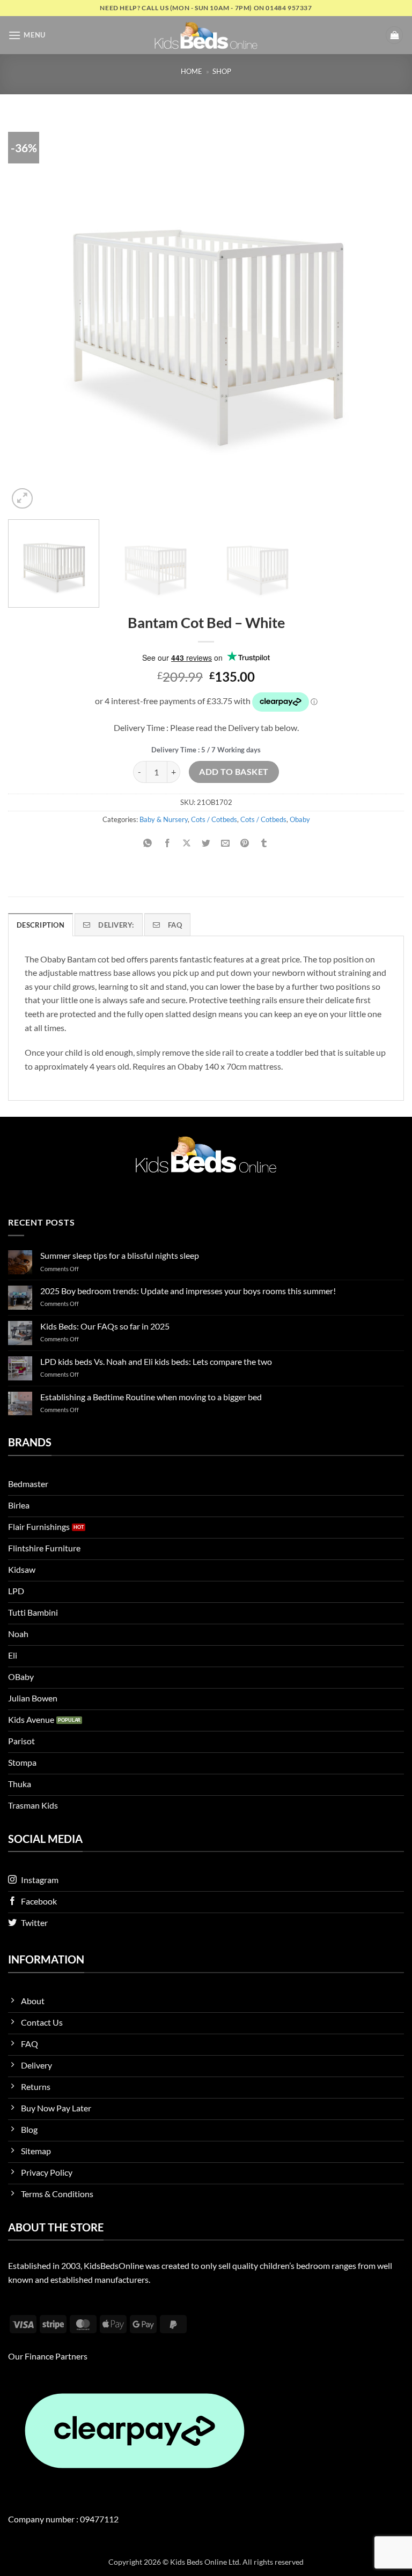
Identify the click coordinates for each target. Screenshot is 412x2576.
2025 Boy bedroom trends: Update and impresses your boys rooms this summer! (188, 1291)
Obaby (300, 819)
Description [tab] (41, 925)
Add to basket (234, 772)
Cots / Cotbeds (214, 819)
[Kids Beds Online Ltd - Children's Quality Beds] (206, 35)
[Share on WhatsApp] (148, 843)
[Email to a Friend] (226, 843)
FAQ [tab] (175, 925)
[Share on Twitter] (206, 843)
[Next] (382, 314)
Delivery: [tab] (116, 925)
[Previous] (30, 314)
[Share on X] (186, 843)
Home (192, 71)
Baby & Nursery (164, 819)
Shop (222, 71)
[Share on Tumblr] (264, 843)
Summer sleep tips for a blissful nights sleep (120, 1255)
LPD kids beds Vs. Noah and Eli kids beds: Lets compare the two (156, 1361)
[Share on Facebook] (167, 843)
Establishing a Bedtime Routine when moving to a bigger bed (151, 1397)
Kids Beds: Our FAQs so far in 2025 (105, 1326)
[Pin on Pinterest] (245, 843)
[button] (27, 35)
